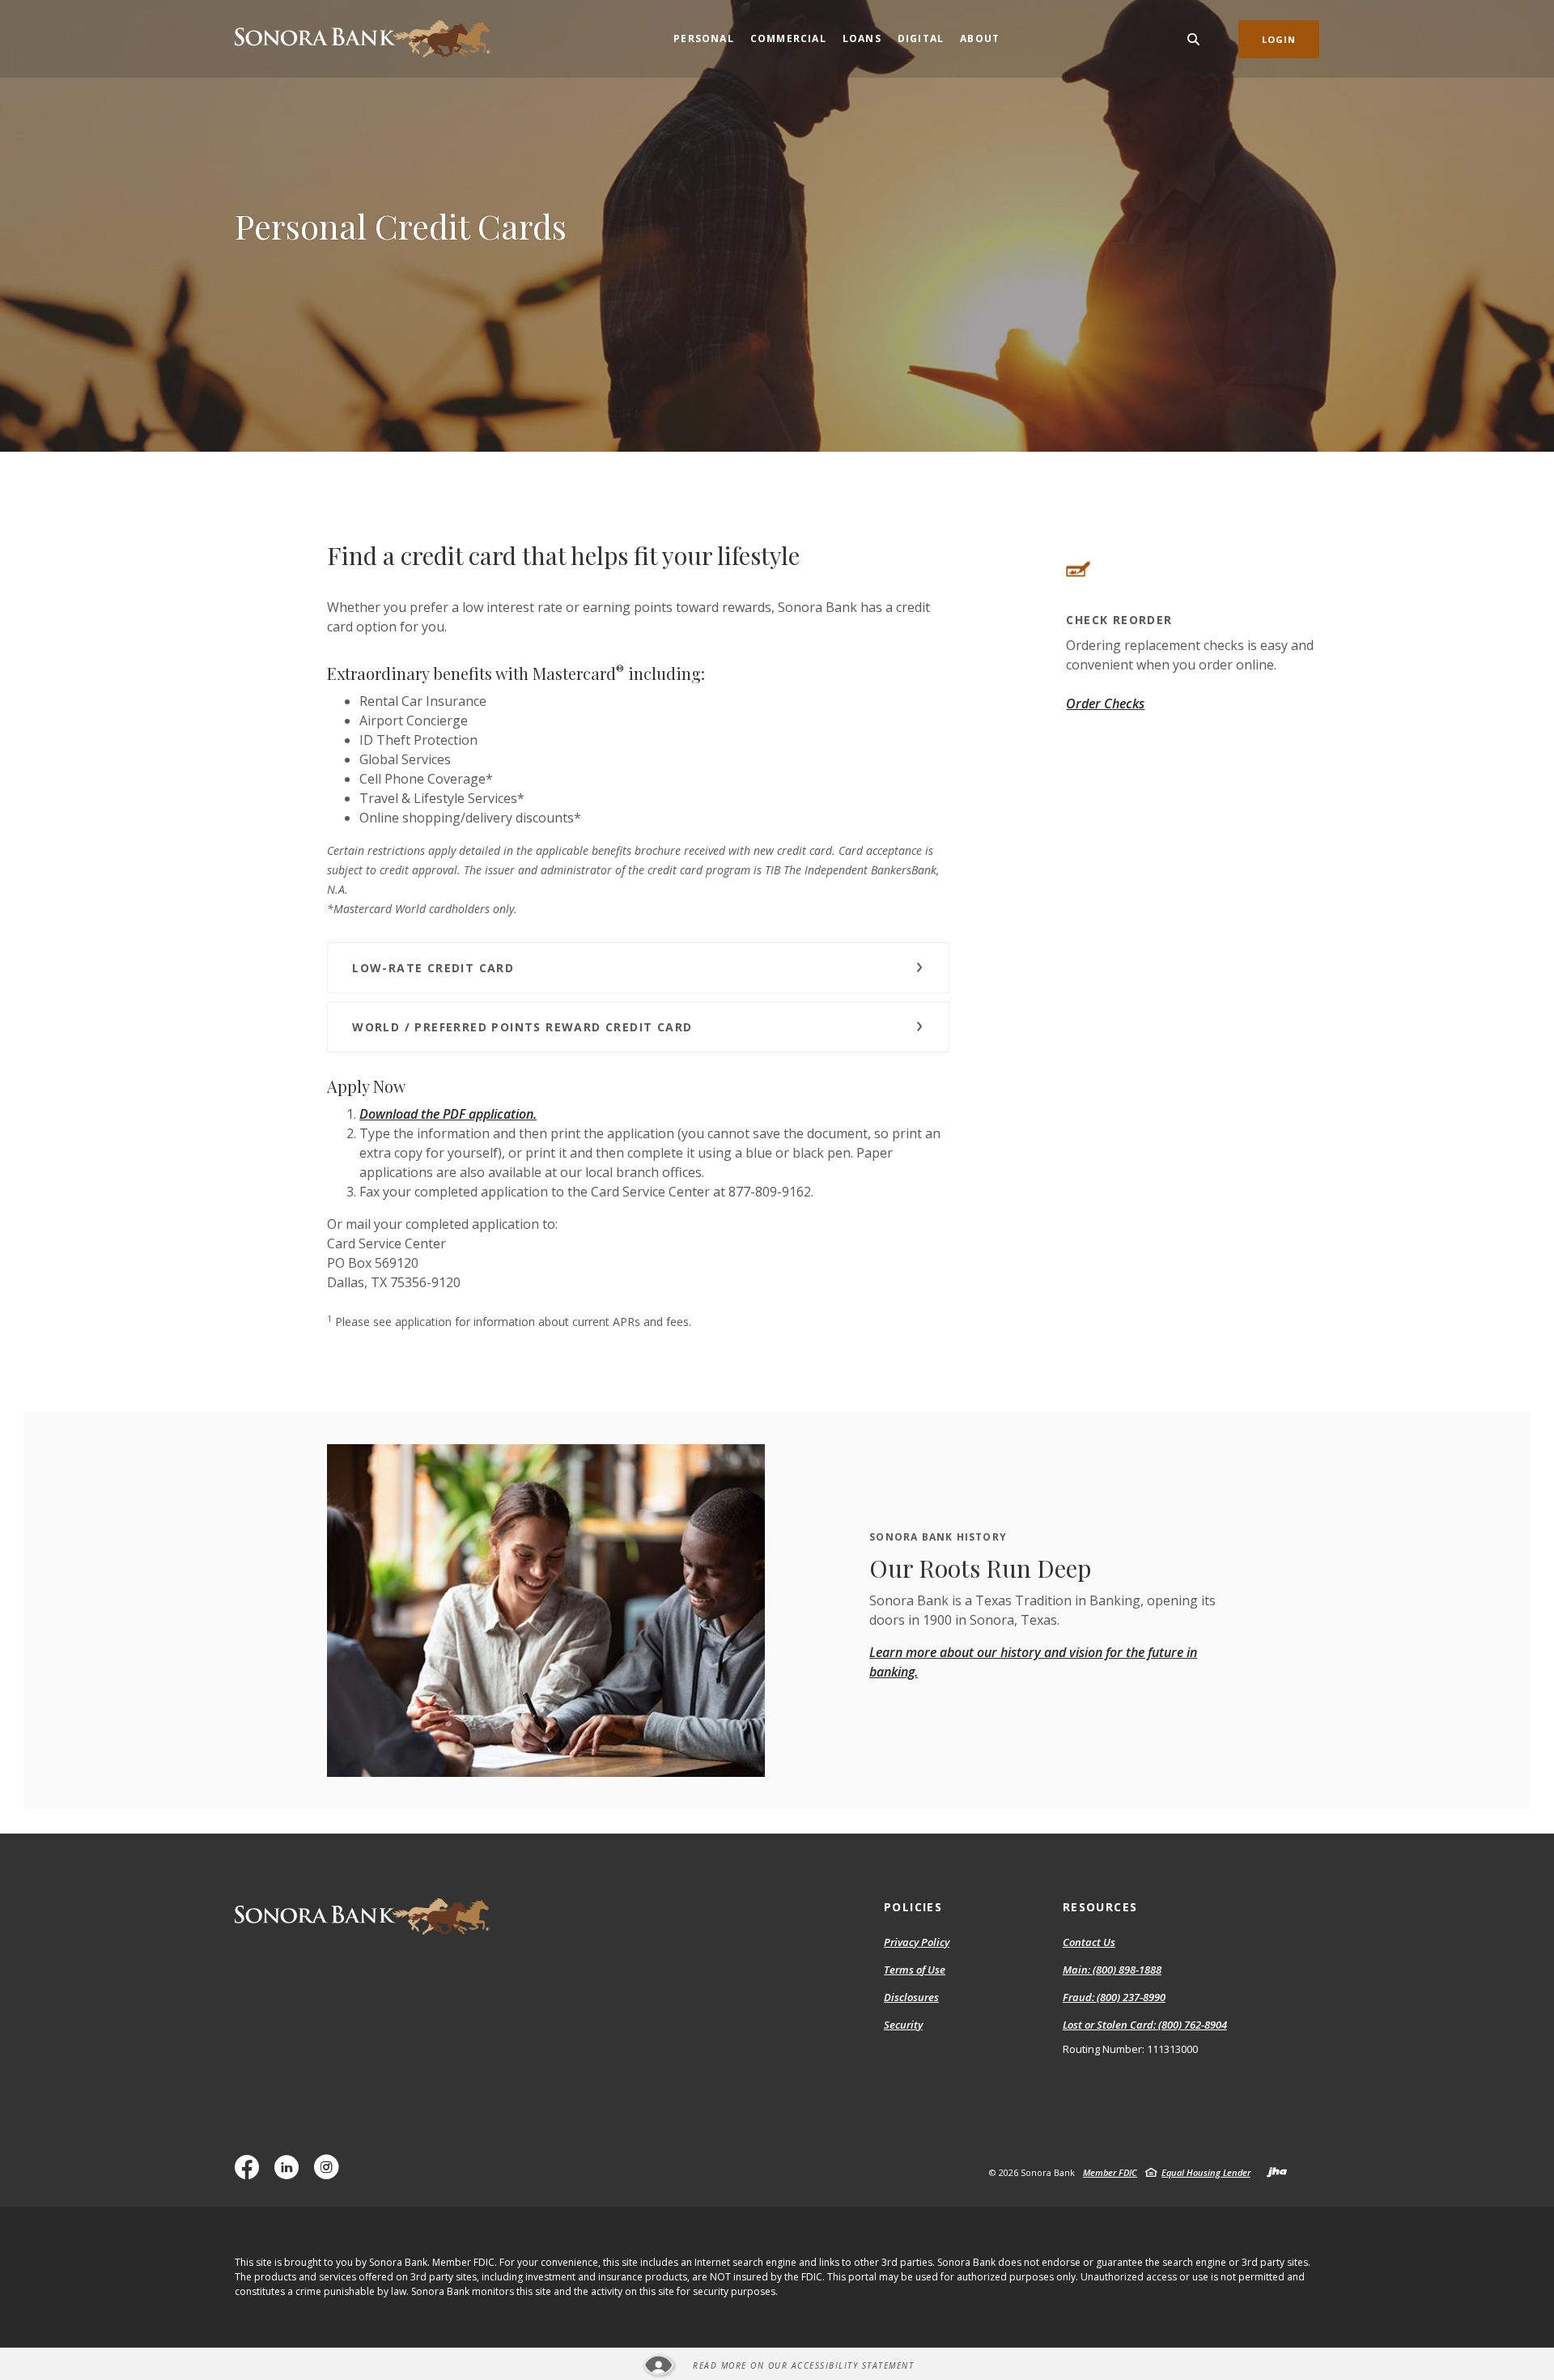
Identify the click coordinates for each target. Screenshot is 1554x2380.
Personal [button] (704, 38)
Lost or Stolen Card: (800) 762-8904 (1145, 2025)
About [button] (980, 38)
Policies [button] (913, 1907)
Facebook (251, 2173)
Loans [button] (862, 38)
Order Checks (1105, 703)
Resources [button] (1100, 1907)
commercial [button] (788, 38)
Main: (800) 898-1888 (1112, 1970)
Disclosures (911, 1997)
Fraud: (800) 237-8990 (1114, 1998)
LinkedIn (290, 2173)
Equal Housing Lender (1206, 2172)
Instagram (330, 2173)
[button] (638, 968)
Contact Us (1089, 1942)
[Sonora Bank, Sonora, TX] (363, 38)
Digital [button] (921, 38)
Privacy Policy (917, 1942)
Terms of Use (915, 1970)
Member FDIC (1110, 2172)
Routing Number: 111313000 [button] (1130, 2049)
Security (903, 2025)
